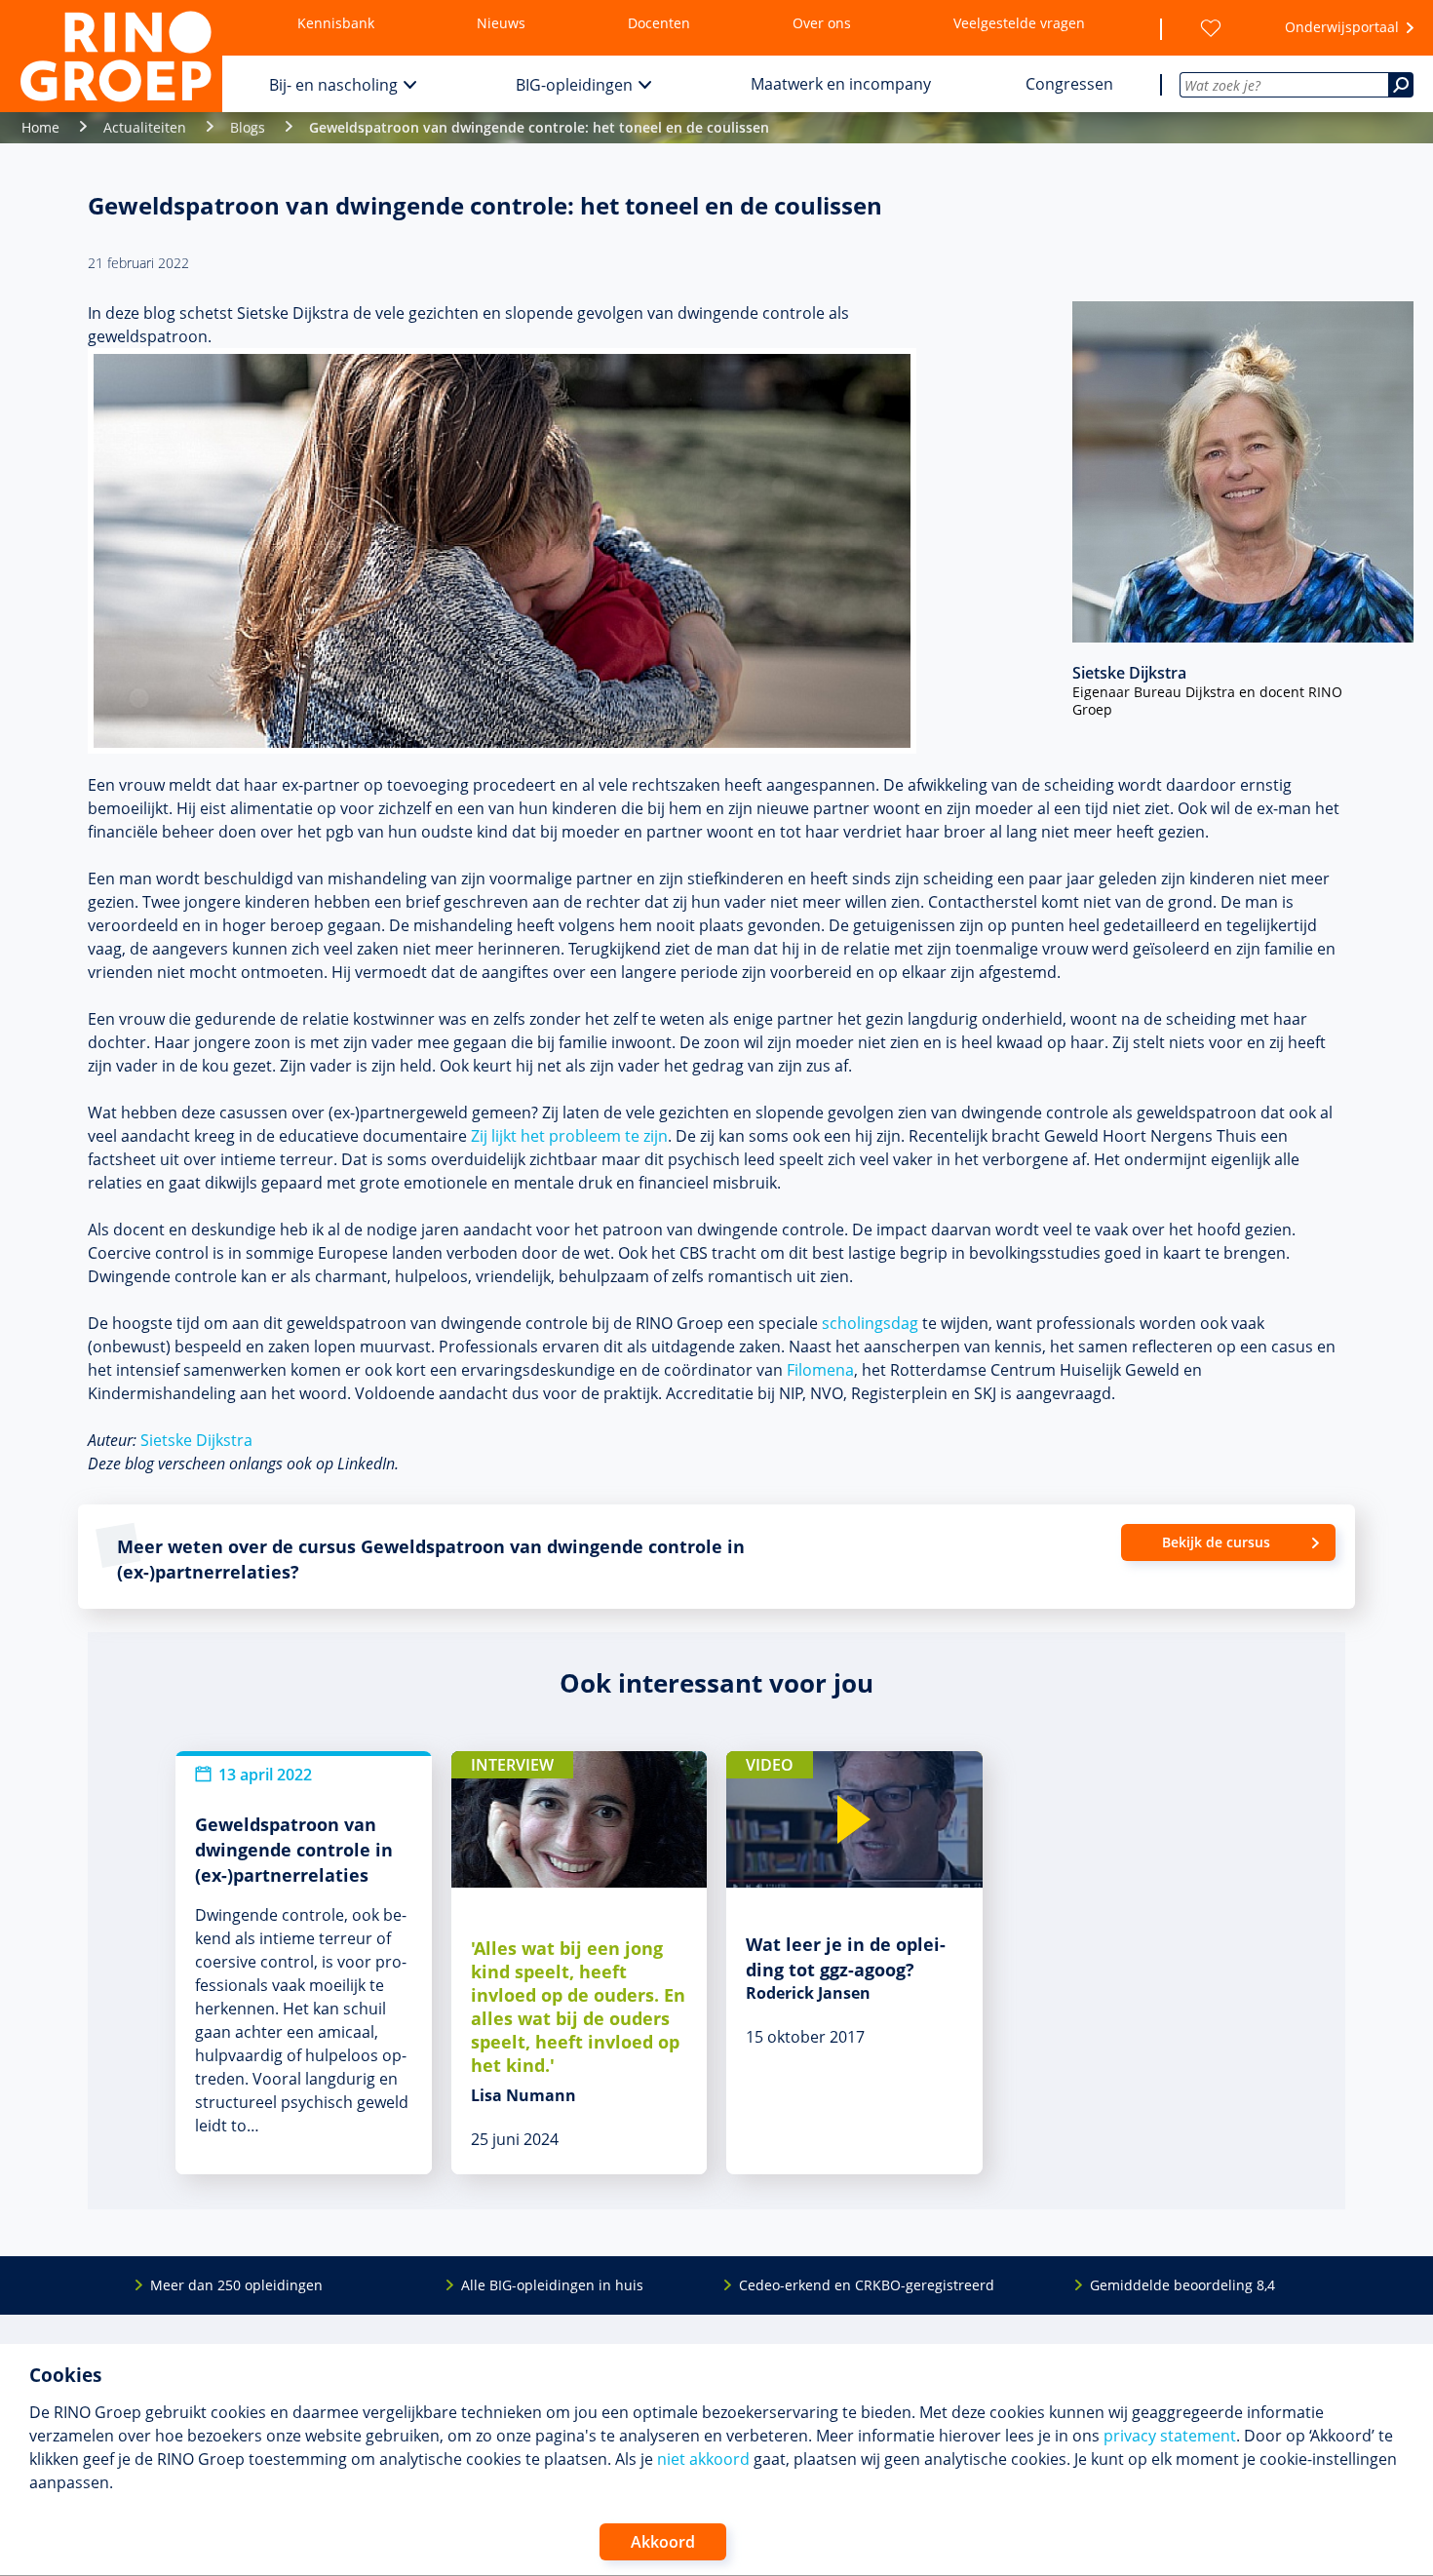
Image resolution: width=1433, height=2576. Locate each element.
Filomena (820, 1370)
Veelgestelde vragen (1019, 23)
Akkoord (663, 2542)
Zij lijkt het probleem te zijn (569, 1136)
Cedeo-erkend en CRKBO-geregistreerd (867, 2285)
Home (40, 127)
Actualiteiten (145, 127)
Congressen (1069, 84)
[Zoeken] (1401, 85)
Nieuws (501, 23)
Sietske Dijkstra (196, 1440)
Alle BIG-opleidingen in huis (552, 2285)
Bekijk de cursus (1216, 1542)
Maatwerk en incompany (841, 84)
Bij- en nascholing (333, 85)
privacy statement (1170, 2436)
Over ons (822, 23)
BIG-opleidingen (574, 85)
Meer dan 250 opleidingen (236, 2285)
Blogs (248, 127)
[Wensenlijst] (1211, 28)
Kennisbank (336, 23)
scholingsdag (870, 1323)
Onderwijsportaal (1342, 27)
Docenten (659, 23)
